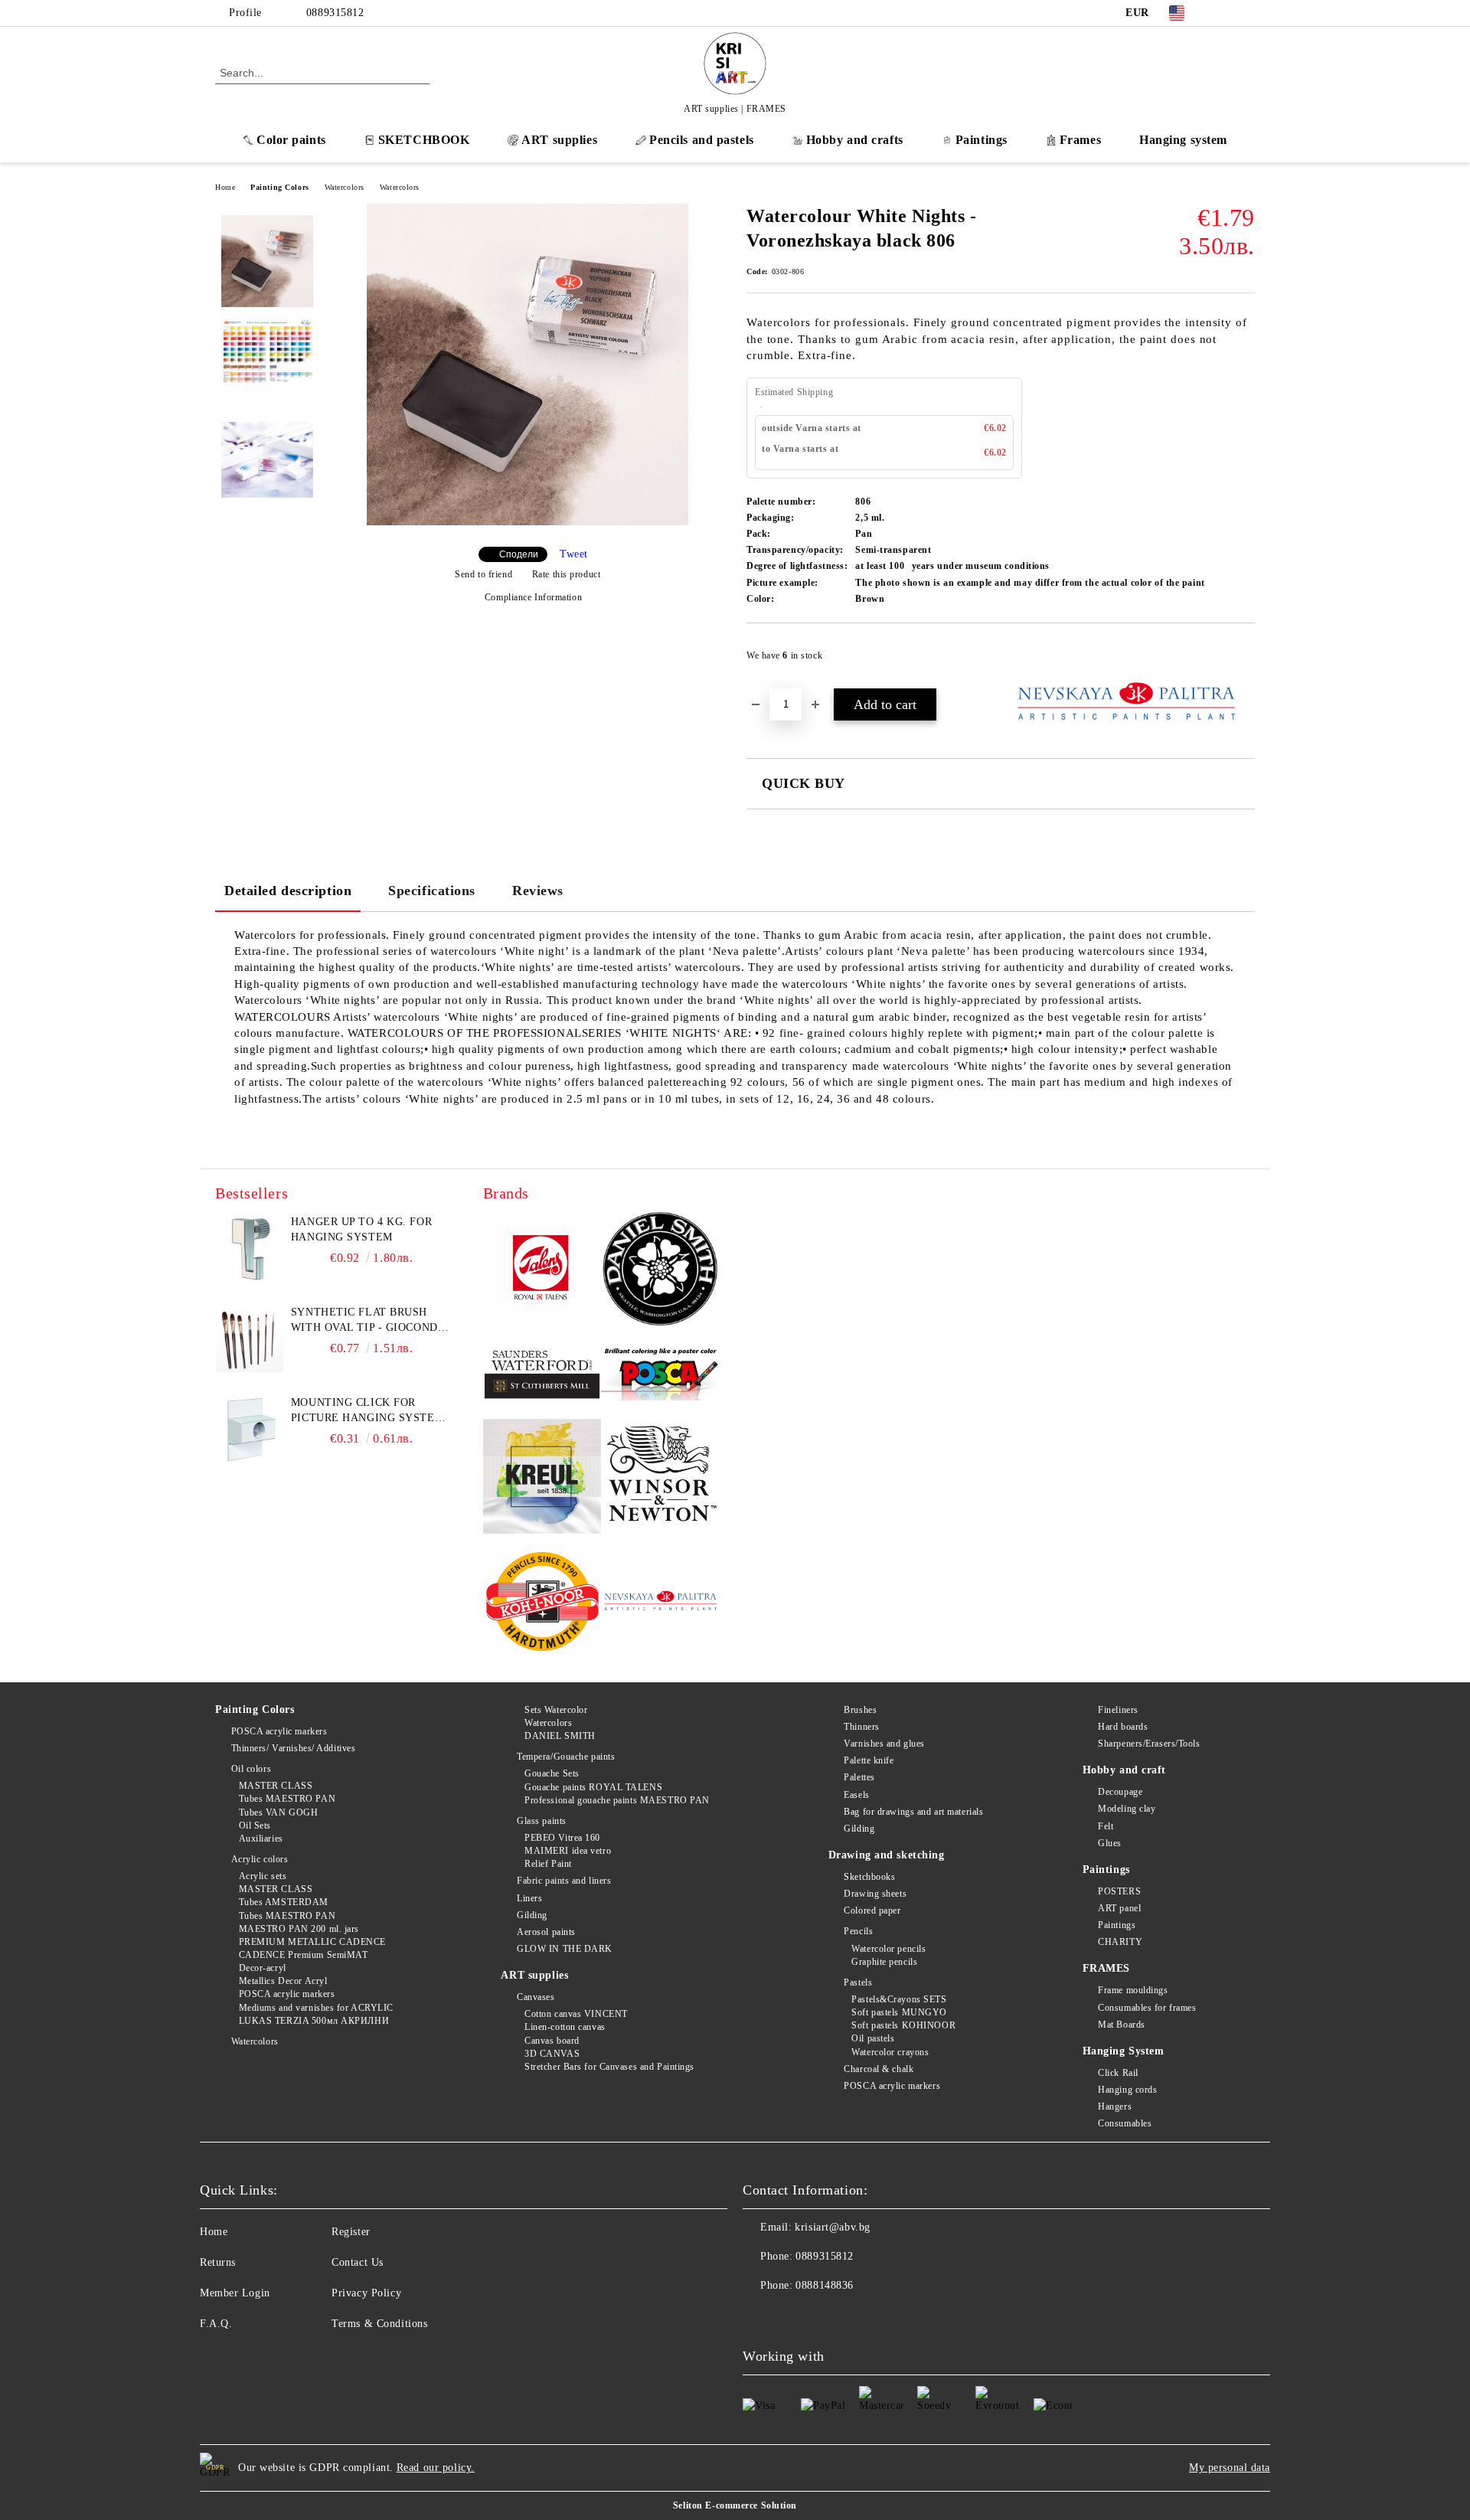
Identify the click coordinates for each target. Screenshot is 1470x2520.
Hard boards (1123, 1727)
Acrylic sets (263, 1876)
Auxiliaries (261, 1839)
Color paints (291, 140)
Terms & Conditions (379, 2324)
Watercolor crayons (890, 2052)
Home (225, 187)
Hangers (1115, 2107)
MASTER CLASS (276, 1786)
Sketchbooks (869, 1877)
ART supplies (559, 140)
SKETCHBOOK (424, 140)
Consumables (1125, 2123)
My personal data (1230, 2468)
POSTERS (1119, 1891)
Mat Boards (1122, 2025)
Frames (1080, 140)
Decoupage (1120, 1792)
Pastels (858, 1982)
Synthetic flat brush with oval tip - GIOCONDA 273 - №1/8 (368, 1321)
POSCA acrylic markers (279, 1731)
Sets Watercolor (556, 1710)
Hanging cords (1127, 2090)
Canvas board (552, 2041)
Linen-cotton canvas (565, 2027)
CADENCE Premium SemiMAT (303, 1955)
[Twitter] (1246, 13)
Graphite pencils (884, 1962)
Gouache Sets (552, 1773)
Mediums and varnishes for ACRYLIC (316, 2008)
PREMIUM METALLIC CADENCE (312, 1942)
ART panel (1119, 1908)
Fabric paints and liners (564, 1881)
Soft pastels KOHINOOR (903, 2025)
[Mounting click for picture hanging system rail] (250, 1430)
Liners (529, 1898)
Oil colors (251, 1769)
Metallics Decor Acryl (283, 1981)
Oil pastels (873, 2038)
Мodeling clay (1127, 1809)
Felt (1106, 1826)
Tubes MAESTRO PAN (287, 1799)
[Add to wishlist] (1244, 660)
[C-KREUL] (542, 1479)
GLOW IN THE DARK (565, 1949)
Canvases (536, 1997)
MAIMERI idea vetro (568, 1851)
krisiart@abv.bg (832, 2227)
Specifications (432, 891)
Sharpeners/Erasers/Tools (1149, 1744)
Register (351, 2232)
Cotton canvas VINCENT (576, 2014)
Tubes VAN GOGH (278, 1812)
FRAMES (1106, 1968)
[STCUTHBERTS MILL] (542, 1375)
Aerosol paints (546, 1932)
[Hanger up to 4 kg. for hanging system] (250, 1249)
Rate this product (566, 574)
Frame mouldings (1133, 1990)
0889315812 (335, 13)
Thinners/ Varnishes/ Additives (293, 1748)
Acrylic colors (260, 1859)
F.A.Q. (216, 2324)
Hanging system (1183, 140)
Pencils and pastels (702, 140)
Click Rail (1118, 2073)
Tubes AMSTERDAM (284, 1902)
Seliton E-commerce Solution (735, 2505)
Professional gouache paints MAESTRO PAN (617, 1800)
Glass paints (541, 1821)
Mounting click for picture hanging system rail (367, 1411)
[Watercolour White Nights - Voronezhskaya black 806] (528, 522)
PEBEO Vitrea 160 (562, 1838)
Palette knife (869, 1760)
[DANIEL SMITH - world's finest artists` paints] (660, 1271)
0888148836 (825, 2285)
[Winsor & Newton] (660, 1478)
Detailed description (288, 891)
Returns (218, 2262)
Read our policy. (436, 2468)
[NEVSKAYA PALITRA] (660, 1603)
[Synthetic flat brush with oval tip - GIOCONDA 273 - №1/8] (250, 1339)
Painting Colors (279, 187)
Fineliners (1118, 1710)
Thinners (861, 1727)
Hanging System (1124, 2051)
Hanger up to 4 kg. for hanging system (361, 1229)
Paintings (982, 140)
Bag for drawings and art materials (913, 1812)
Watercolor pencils (889, 1949)
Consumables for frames (1147, 2008)
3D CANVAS (552, 2054)
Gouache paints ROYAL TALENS (593, 1787)
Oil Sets (255, 1825)
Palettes (859, 1777)
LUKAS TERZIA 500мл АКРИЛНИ (314, 2021)
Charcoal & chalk (879, 2069)
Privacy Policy (366, 2293)
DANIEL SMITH (560, 1736)
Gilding (532, 1915)
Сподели (519, 554)
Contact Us (358, 2262)
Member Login (235, 2293)
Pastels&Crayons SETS (899, 1999)
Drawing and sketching (887, 1855)
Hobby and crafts (855, 140)
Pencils (858, 1931)
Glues (1110, 1843)
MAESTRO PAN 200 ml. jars (299, 1929)
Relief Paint (548, 1864)
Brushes (860, 1710)
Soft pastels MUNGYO (899, 2012)
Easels (856, 1795)
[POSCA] (660, 1374)
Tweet (574, 554)
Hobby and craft (1124, 1770)
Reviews (538, 891)
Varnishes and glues (884, 1744)
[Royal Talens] (542, 1271)
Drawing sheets (875, 1894)
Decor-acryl (263, 1968)
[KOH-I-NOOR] (542, 1603)
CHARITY (1120, 1942)
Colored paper (872, 1910)
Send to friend (483, 574)
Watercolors (345, 187)
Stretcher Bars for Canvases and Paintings (609, 2067)
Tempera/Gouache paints (566, 1757)
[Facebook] (1223, 13)
